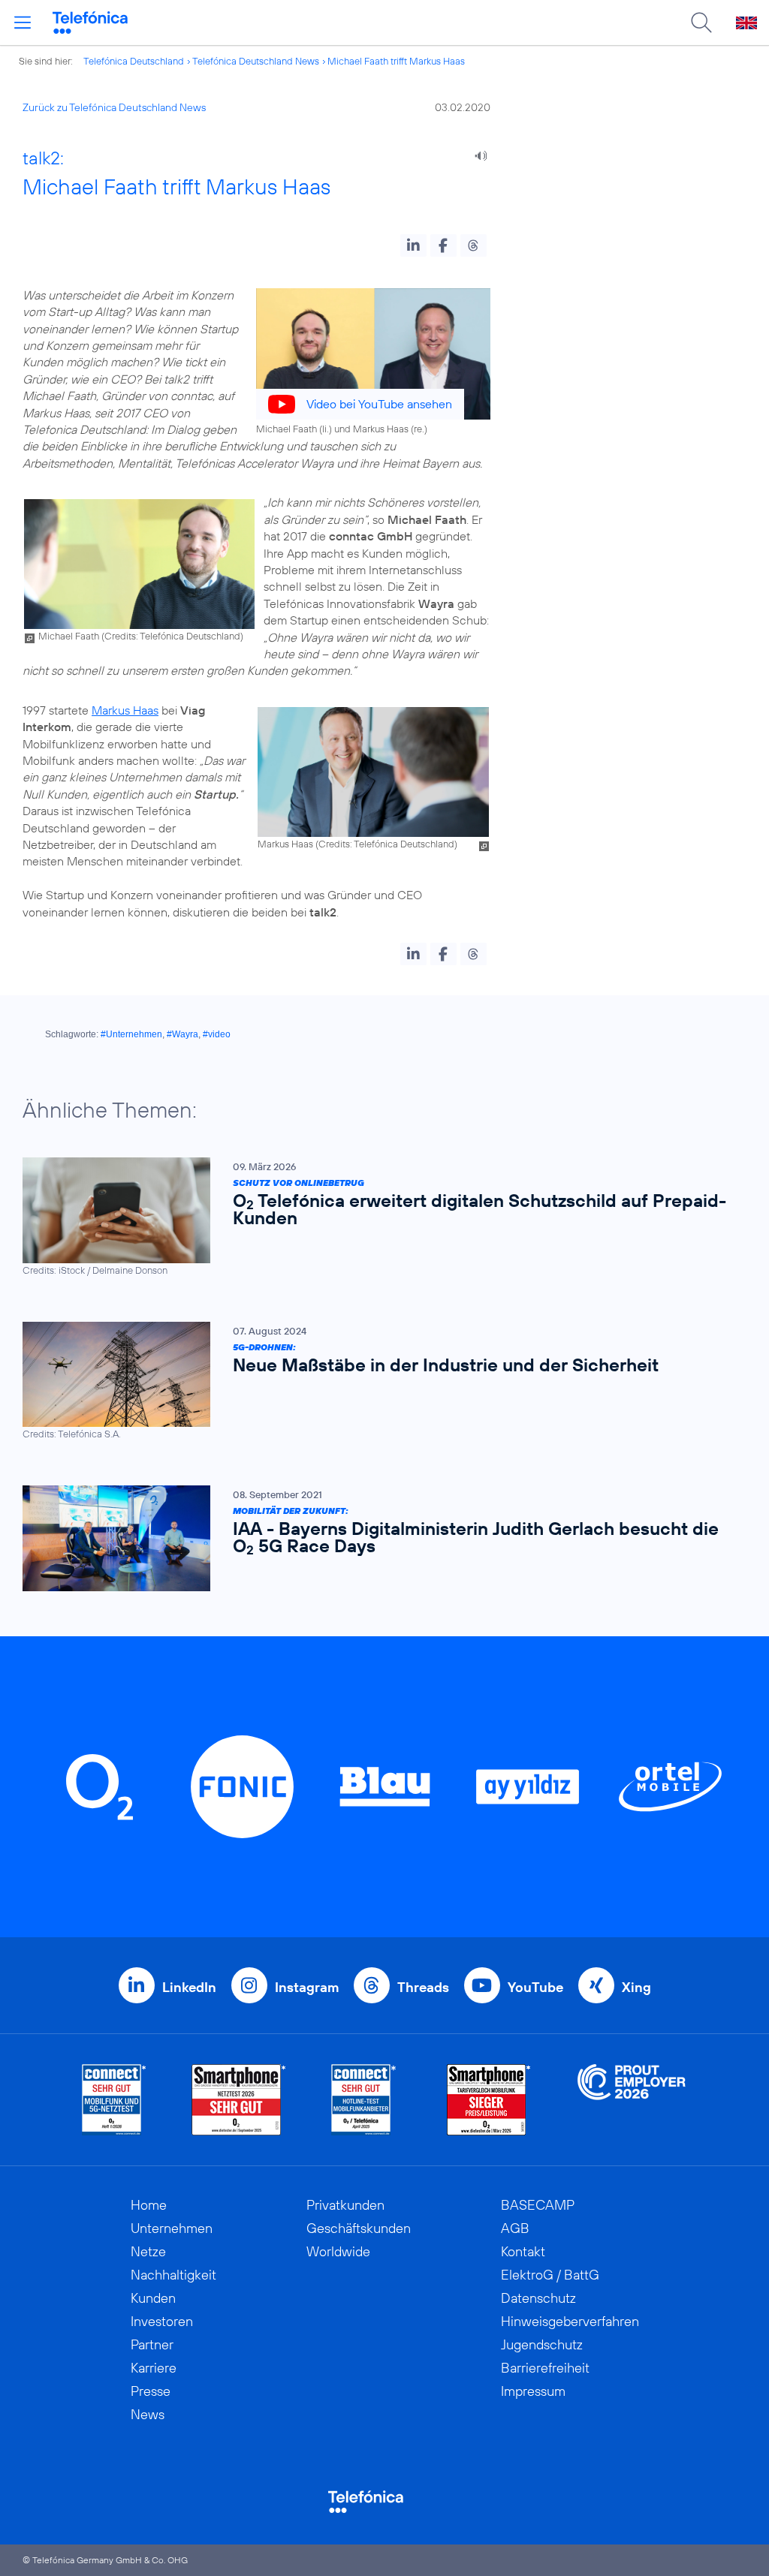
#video (217, 1034)
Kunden (153, 2298)
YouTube (535, 1987)
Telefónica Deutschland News (256, 61)
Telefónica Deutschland (134, 61)
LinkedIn (189, 1987)
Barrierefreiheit (545, 2368)
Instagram (307, 1987)
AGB (515, 2228)
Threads (423, 1987)
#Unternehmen (131, 1034)
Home (149, 2205)
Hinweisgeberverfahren (570, 2321)
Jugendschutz (542, 2344)
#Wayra (182, 1034)
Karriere (154, 2368)
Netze (148, 2251)
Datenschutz (538, 2298)
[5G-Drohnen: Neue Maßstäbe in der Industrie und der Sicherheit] (377, 1381)
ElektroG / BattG (550, 2275)
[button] (413, 245)
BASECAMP (538, 2205)
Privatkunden (345, 2205)
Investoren (162, 2321)
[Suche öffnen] (701, 23)
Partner (152, 2344)
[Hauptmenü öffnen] (23, 23)
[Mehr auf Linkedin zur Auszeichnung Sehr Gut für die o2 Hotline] (364, 2100)
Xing (636, 1987)
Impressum (533, 2391)
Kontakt (523, 2251)
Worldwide (338, 2251)
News (148, 2414)
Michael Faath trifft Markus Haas (396, 61)
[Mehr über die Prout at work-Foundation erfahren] (632, 2100)
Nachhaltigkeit (173, 2275)
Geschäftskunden (359, 2228)
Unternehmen (172, 2228)
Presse (151, 2391)
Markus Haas (125, 710)
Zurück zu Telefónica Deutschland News (114, 107)
